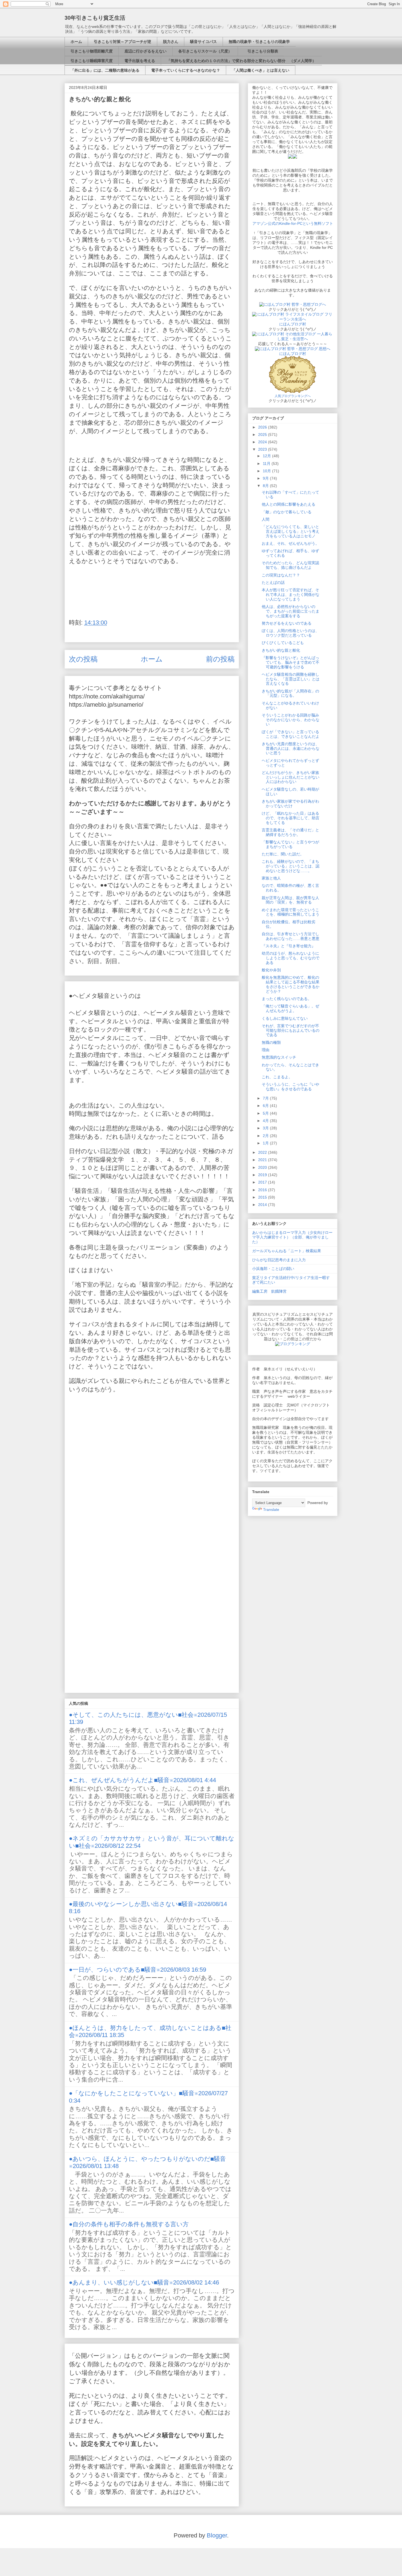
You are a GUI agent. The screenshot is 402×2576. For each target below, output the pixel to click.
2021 (263, 1160)
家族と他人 (271, 878)
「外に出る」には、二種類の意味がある (105, 70)
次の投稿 (83, 659)
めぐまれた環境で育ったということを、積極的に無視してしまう (291, 912)
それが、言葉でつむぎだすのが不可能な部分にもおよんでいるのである (291, 1030)
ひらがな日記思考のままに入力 (279, 1260)
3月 (266, 1128)
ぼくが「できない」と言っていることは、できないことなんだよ (291, 734)
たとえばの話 (273, 582)
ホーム (76, 42)
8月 (266, 486)
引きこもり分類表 (261, 51)
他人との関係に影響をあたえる (289, 504)
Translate (271, 1510)
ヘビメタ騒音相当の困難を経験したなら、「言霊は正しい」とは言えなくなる (291, 679)
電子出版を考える (140, 61)
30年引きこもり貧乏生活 (95, 18)
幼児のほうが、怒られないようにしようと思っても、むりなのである (291, 958)
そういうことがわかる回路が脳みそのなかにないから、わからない (291, 720)
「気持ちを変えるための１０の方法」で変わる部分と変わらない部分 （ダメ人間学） (241, 61)
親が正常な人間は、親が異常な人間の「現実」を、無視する (290, 900)
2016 (263, 1190)
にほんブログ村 (293, 324)
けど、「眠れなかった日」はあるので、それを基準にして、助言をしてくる (291, 818)
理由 (266, 1050)
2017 (263, 1182)
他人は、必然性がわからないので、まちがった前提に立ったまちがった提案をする (291, 611)
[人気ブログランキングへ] (293, 391)
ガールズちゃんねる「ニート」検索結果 (287, 1251)
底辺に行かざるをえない (145, 51)
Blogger (217, 2535)
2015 (263, 1197)
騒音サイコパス (203, 42)
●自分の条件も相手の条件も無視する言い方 (129, 2224)
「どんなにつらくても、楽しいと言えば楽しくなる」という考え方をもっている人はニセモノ (291, 531)
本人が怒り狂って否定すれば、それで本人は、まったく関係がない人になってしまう (291, 595)
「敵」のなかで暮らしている (287, 512)
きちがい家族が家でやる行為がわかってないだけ (290, 804)
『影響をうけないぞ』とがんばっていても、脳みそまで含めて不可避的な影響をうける (291, 662)
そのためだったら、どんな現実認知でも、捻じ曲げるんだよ (290, 565)
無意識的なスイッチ (279, 1057)
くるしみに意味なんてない (285, 1018)
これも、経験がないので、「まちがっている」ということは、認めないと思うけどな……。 (291, 866)
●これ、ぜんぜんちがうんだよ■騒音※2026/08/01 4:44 (142, 1780)
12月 (267, 456)
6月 (266, 1106)
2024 (263, 442)
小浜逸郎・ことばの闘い (273, 1269)
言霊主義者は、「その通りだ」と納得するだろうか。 (290, 832)
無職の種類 (271, 1042)
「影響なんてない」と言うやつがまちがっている (290, 844)
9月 (266, 478)
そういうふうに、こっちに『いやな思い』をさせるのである (290, 1087)
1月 (266, 1143)
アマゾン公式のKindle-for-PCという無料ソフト (293, 223)
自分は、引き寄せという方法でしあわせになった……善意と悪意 (291, 936)
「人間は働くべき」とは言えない (261, 70)
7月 (266, 1098)
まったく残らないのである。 (287, 999)
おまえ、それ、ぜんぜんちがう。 (290, 543)
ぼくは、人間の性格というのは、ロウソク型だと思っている (290, 633)
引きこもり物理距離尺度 (92, 51)
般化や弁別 (271, 970)
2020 (263, 1167)
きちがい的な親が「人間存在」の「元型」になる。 (290, 693)
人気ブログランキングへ (293, 396)
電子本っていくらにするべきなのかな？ (186, 70)
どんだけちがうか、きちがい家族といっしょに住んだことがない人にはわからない (291, 777)
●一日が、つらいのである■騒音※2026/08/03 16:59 (138, 1970)
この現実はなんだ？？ (281, 575)
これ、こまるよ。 (277, 1077)
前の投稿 (220, 659)
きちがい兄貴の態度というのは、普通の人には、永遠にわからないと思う (291, 748)
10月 (267, 471)
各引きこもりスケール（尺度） (205, 51)
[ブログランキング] (293, 1344)
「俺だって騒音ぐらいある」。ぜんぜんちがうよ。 (290, 1008)
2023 (263, 449)
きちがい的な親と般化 (281, 650)
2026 (263, 427)
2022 (263, 1152)
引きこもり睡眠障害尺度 (92, 61)
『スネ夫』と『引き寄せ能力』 (289, 946)
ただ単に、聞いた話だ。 (283, 854)
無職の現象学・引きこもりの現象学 (259, 42)
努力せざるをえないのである (287, 623)
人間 (266, 519)
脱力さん (171, 42)
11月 (267, 464)
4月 (266, 1121)
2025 (263, 435)
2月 (266, 1136)
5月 (266, 1113)
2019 (263, 1175)
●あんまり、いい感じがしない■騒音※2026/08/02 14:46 (144, 2282)
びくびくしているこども (283, 643)
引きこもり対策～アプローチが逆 (123, 42)
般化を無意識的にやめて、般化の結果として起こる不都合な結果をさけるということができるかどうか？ (291, 984)
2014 (263, 1205)
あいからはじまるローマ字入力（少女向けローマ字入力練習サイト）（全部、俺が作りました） (292, 1237)
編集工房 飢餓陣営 (269, 1291)
